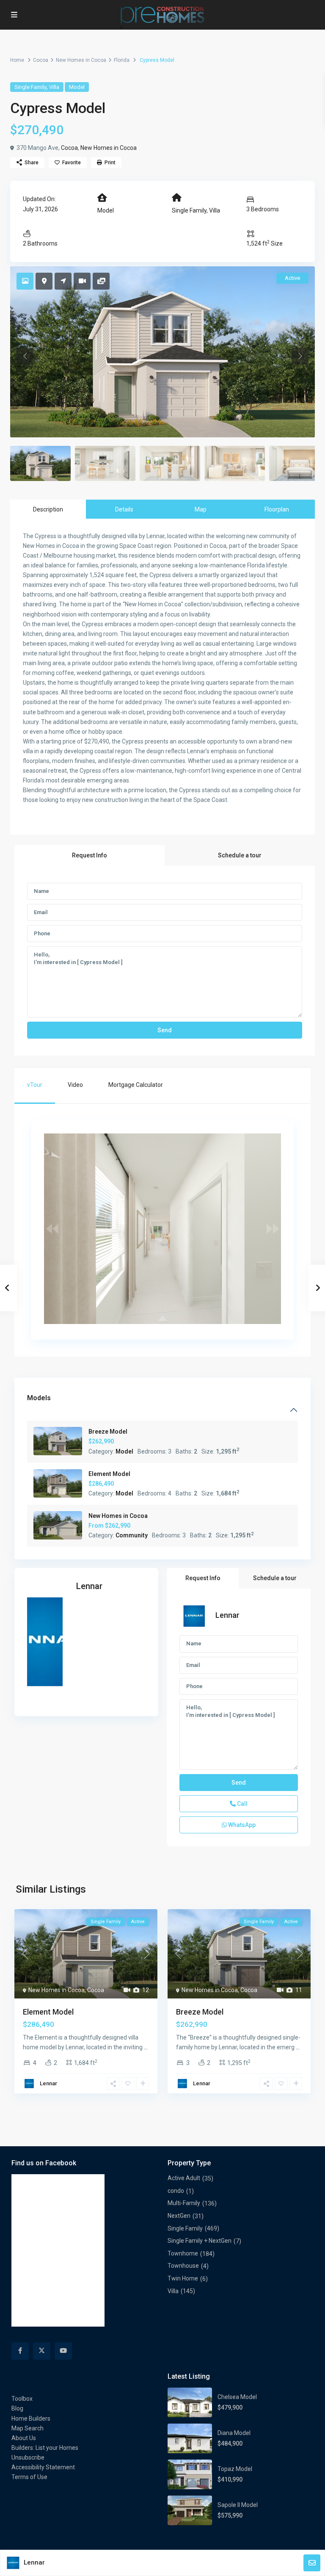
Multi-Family (184, 2203)
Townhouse (183, 2266)
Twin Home (183, 2278)
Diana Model (234, 2433)
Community (132, 1535)
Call (242, 1804)
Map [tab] (201, 509)
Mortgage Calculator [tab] (136, 1085)
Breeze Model (108, 1432)
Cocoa (41, 60)
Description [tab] (48, 509)
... (146, 2047)
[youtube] (63, 2351)
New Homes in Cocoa (81, 60)
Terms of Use (29, 2477)
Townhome (183, 2253)
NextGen (179, 2216)
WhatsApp (241, 1825)
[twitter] (42, 2351)
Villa (54, 87)
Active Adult (184, 2178)
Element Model (109, 1474)
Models (39, 1398)
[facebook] (20, 2351)
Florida (122, 60)
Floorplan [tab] (277, 509)
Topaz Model (235, 2469)
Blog (17, 2408)
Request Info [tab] (90, 855)
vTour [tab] (35, 1085)
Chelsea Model (237, 2397)
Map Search (28, 2428)
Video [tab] (75, 1085)
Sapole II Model (238, 2505)
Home (17, 60)
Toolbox (22, 2399)
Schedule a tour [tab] (240, 855)
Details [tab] (124, 509)
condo (176, 2191)
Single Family (30, 87)
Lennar (89, 1586)
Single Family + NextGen (200, 2241)
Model (77, 87)
